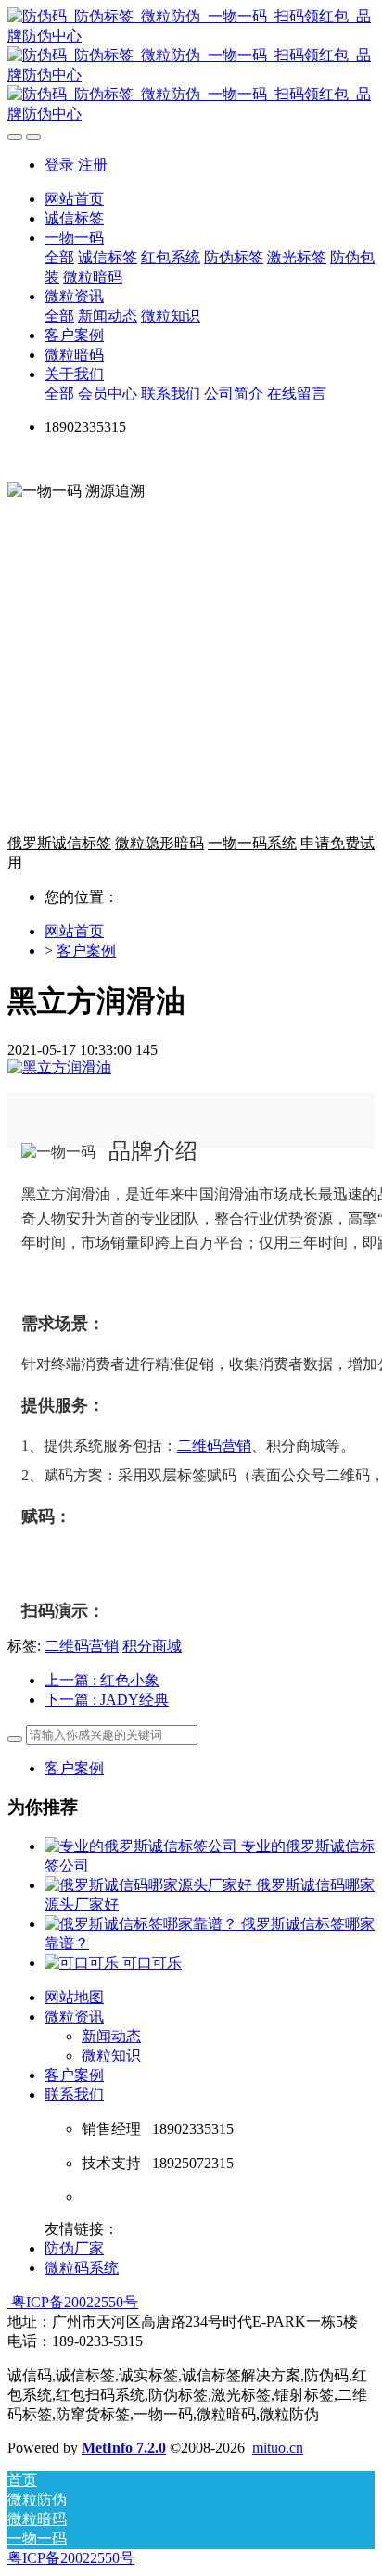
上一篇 (102, 1680)
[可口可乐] (83, 1963)
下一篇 (107, 1700)
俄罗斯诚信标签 (59, 843)
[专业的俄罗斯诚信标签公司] (143, 1846)
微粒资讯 (74, 2017)
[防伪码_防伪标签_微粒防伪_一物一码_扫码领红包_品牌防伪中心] (191, 66)
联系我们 (74, 2094)
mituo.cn (278, 2448)
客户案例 (86, 951)
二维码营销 (214, 1446)
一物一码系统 (252, 843)
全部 (59, 257)
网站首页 (74, 199)
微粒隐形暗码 (159, 843)
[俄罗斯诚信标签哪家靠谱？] (143, 1924)
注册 (93, 165)
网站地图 (74, 1997)
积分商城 (152, 1646)
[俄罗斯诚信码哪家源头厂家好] (150, 1885)
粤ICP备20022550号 (73, 2302)
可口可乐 (152, 1963)
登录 (59, 165)
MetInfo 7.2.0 (124, 2448)
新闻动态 (111, 2036)
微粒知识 (111, 2056)
